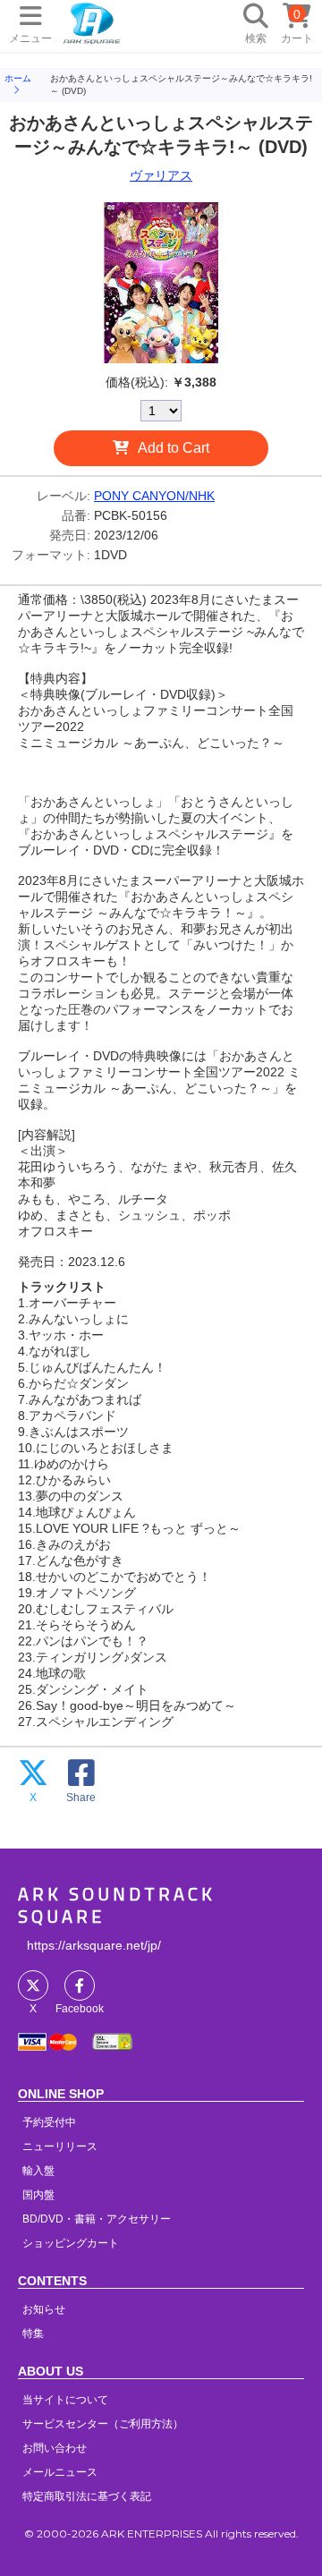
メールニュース (60, 2472)
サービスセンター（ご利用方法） (103, 2424)
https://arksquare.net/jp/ (94, 1945)
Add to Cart (174, 448)
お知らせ (44, 2309)
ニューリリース (60, 2147)
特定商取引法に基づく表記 (87, 2496)
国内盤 (38, 2195)
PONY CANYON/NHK (154, 496)
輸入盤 (38, 2171)
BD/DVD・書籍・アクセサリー (97, 2219)
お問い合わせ (55, 2448)
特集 (33, 2334)
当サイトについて (65, 2400)
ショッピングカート (71, 2243)
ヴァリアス (161, 175)
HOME (92, 22)
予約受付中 (49, 2122)
